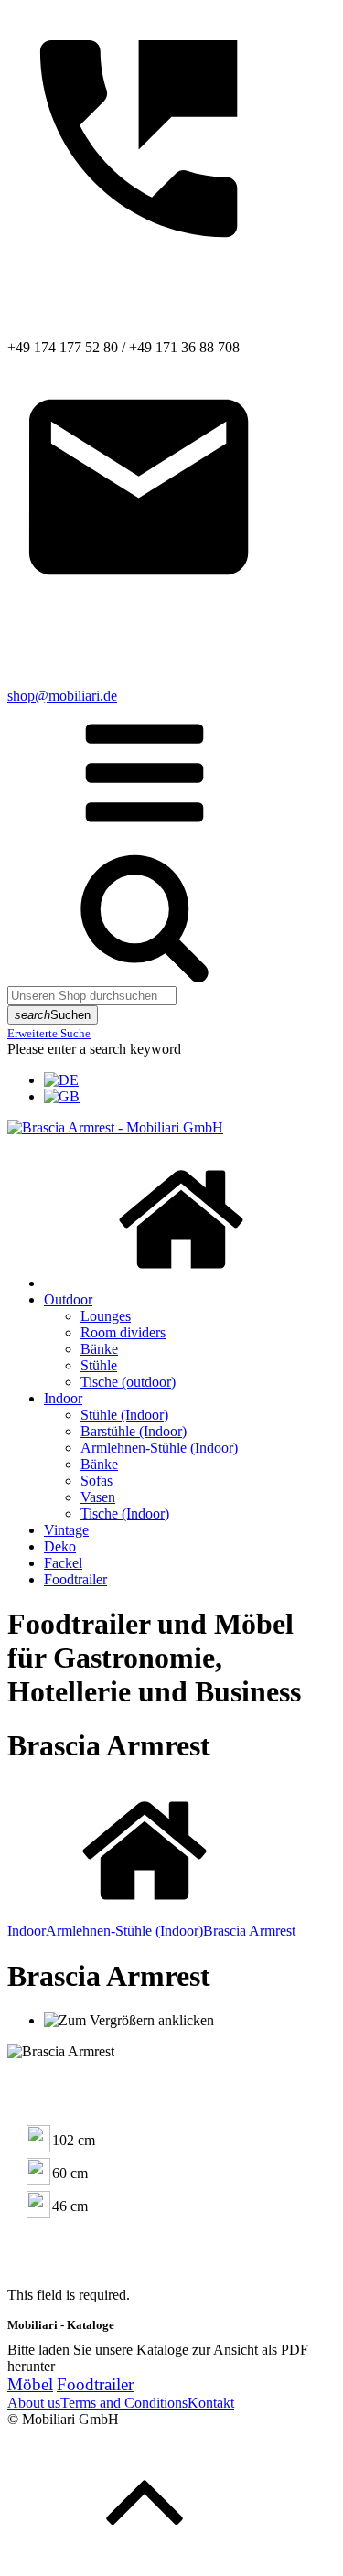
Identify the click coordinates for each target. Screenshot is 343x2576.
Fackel (63, 1563)
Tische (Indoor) (125, 1513)
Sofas (96, 1481)
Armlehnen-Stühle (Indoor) (159, 1448)
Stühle (99, 1365)
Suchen (53, 1015)
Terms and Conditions (124, 2403)
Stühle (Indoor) (124, 1415)
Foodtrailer (75, 1579)
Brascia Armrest (249, 1931)
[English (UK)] (62, 1096)
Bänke (99, 1349)
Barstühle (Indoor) (134, 1431)
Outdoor (68, 1299)
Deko (60, 1546)
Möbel (30, 2384)
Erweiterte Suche (49, 1033)
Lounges (106, 1316)
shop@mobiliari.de (62, 696)
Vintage (66, 1530)
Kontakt (211, 2403)
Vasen (98, 1497)
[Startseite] (181, 1283)
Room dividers (123, 1332)
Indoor (63, 1398)
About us (34, 2403)
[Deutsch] (61, 1080)
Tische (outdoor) (128, 1382)
